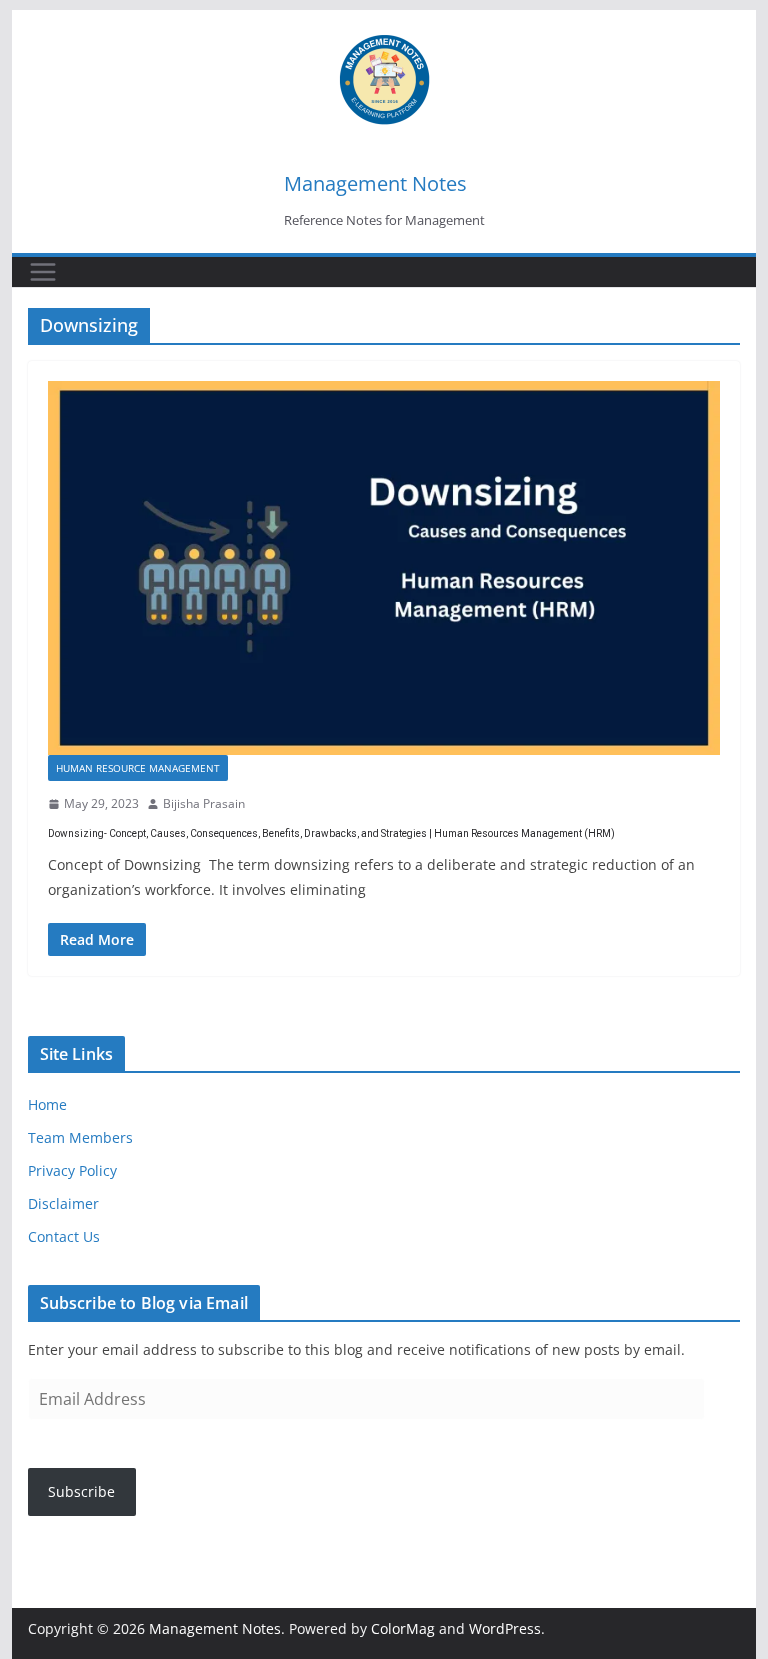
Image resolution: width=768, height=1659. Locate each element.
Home (47, 1104)
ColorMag (403, 1628)
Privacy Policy (72, 1170)
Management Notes (375, 183)
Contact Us (64, 1236)
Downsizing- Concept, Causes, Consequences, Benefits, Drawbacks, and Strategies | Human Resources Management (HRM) (331, 833)
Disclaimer (63, 1203)
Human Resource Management (138, 768)
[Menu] (43, 272)
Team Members (80, 1137)
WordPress (505, 1628)
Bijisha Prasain (204, 803)
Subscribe (81, 1491)
